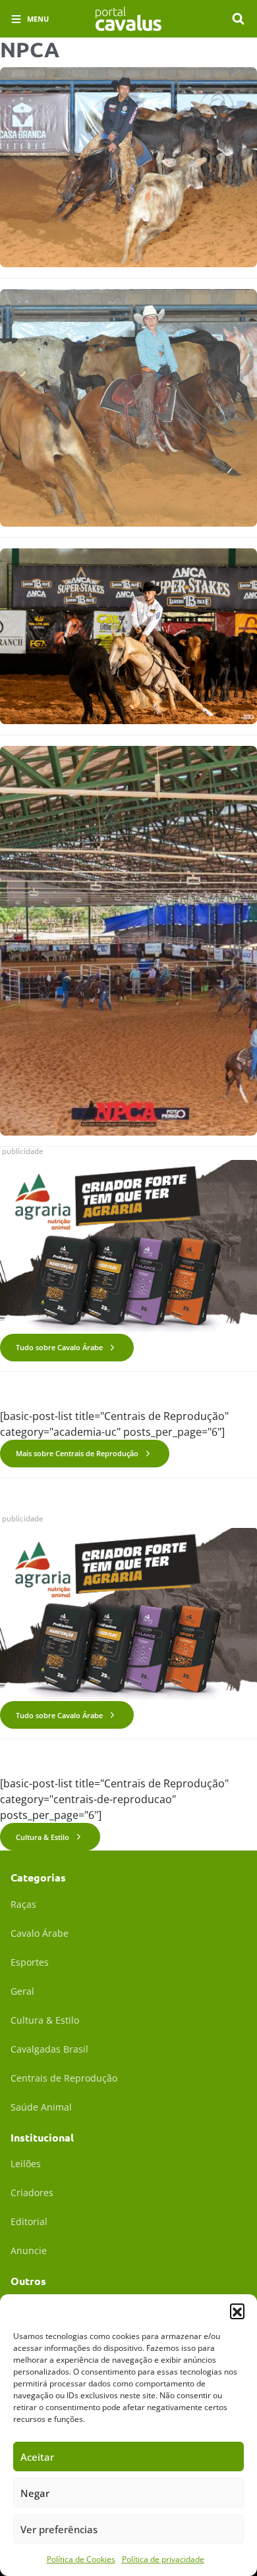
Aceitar (37, 2457)
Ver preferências (59, 2529)
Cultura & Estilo (43, 1837)
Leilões (26, 2164)
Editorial (29, 2221)
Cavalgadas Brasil (49, 2049)
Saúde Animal (41, 2107)
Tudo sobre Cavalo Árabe (59, 1347)
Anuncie (29, 2250)
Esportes (30, 1962)
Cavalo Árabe (40, 1933)
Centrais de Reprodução (64, 2078)
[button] (237, 2311)
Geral (22, 1991)
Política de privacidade (163, 2559)
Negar (35, 2493)
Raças (23, 1904)
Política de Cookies (81, 2559)
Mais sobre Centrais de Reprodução (77, 1453)
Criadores (32, 2193)
